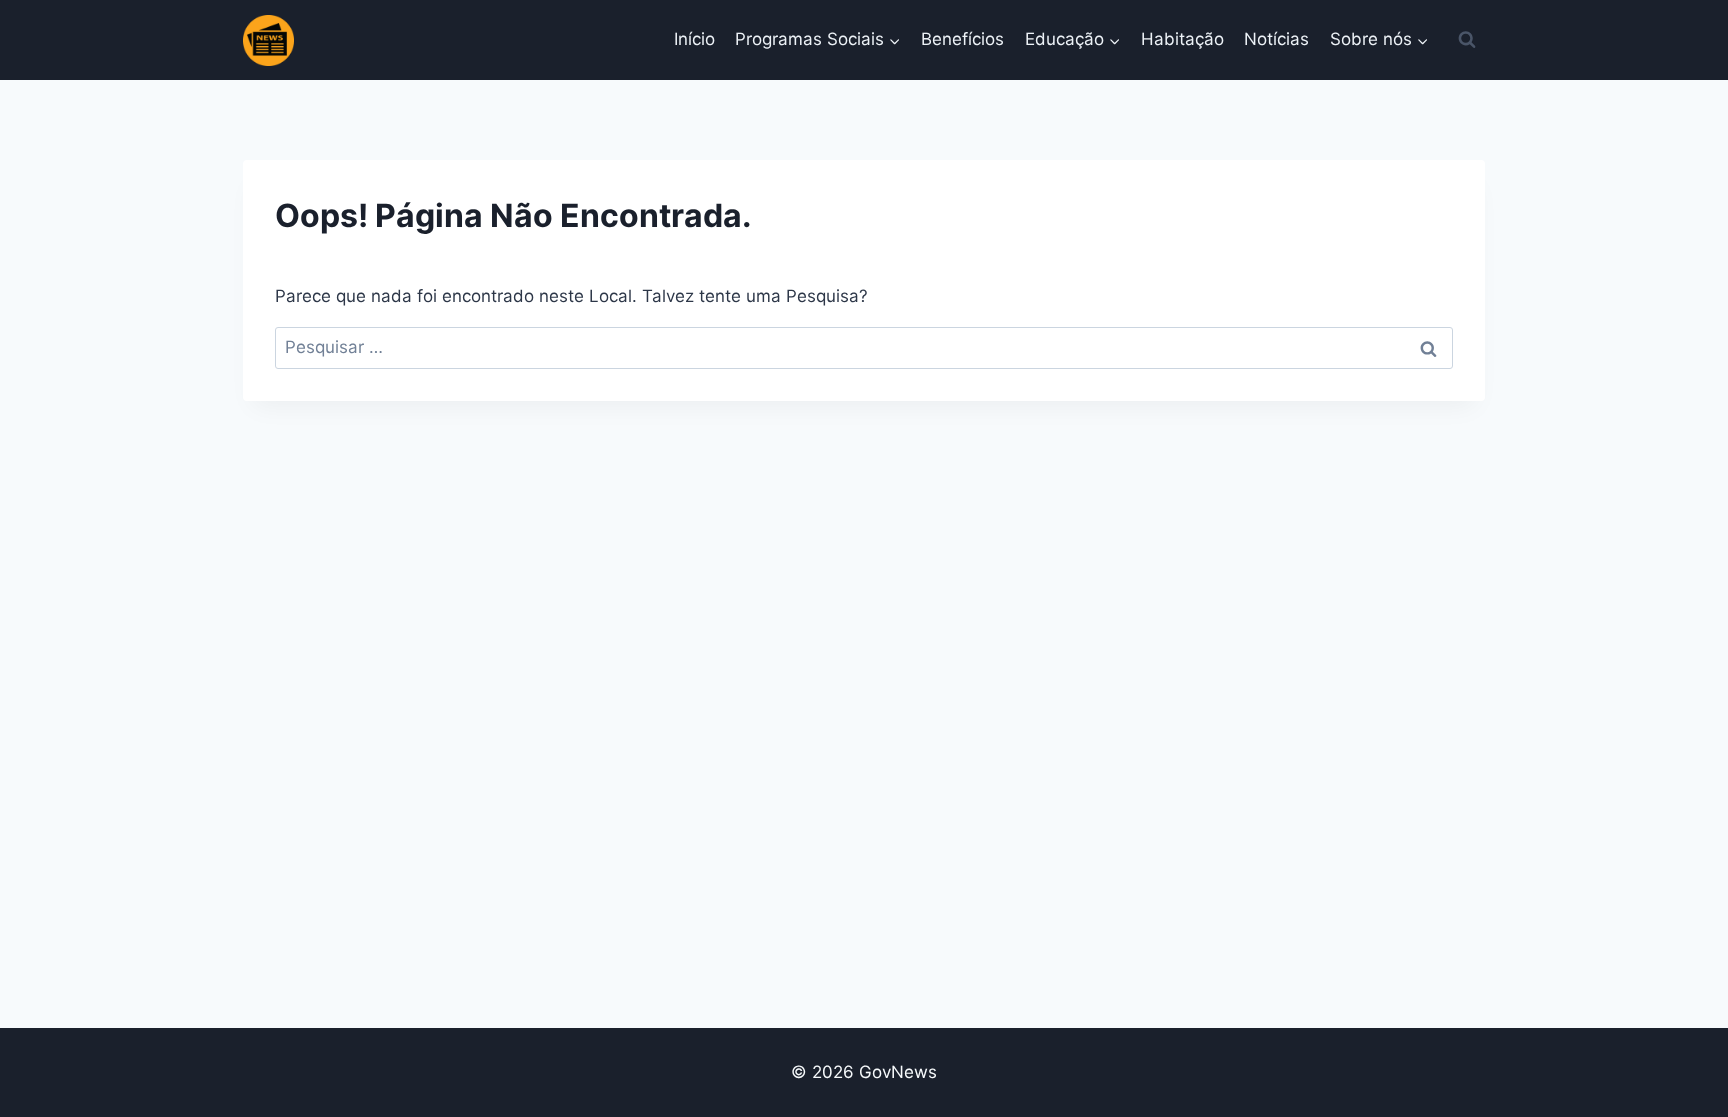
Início (694, 39)
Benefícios (962, 39)
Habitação (1182, 39)
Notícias (1276, 39)
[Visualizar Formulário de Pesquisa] (1467, 40)
